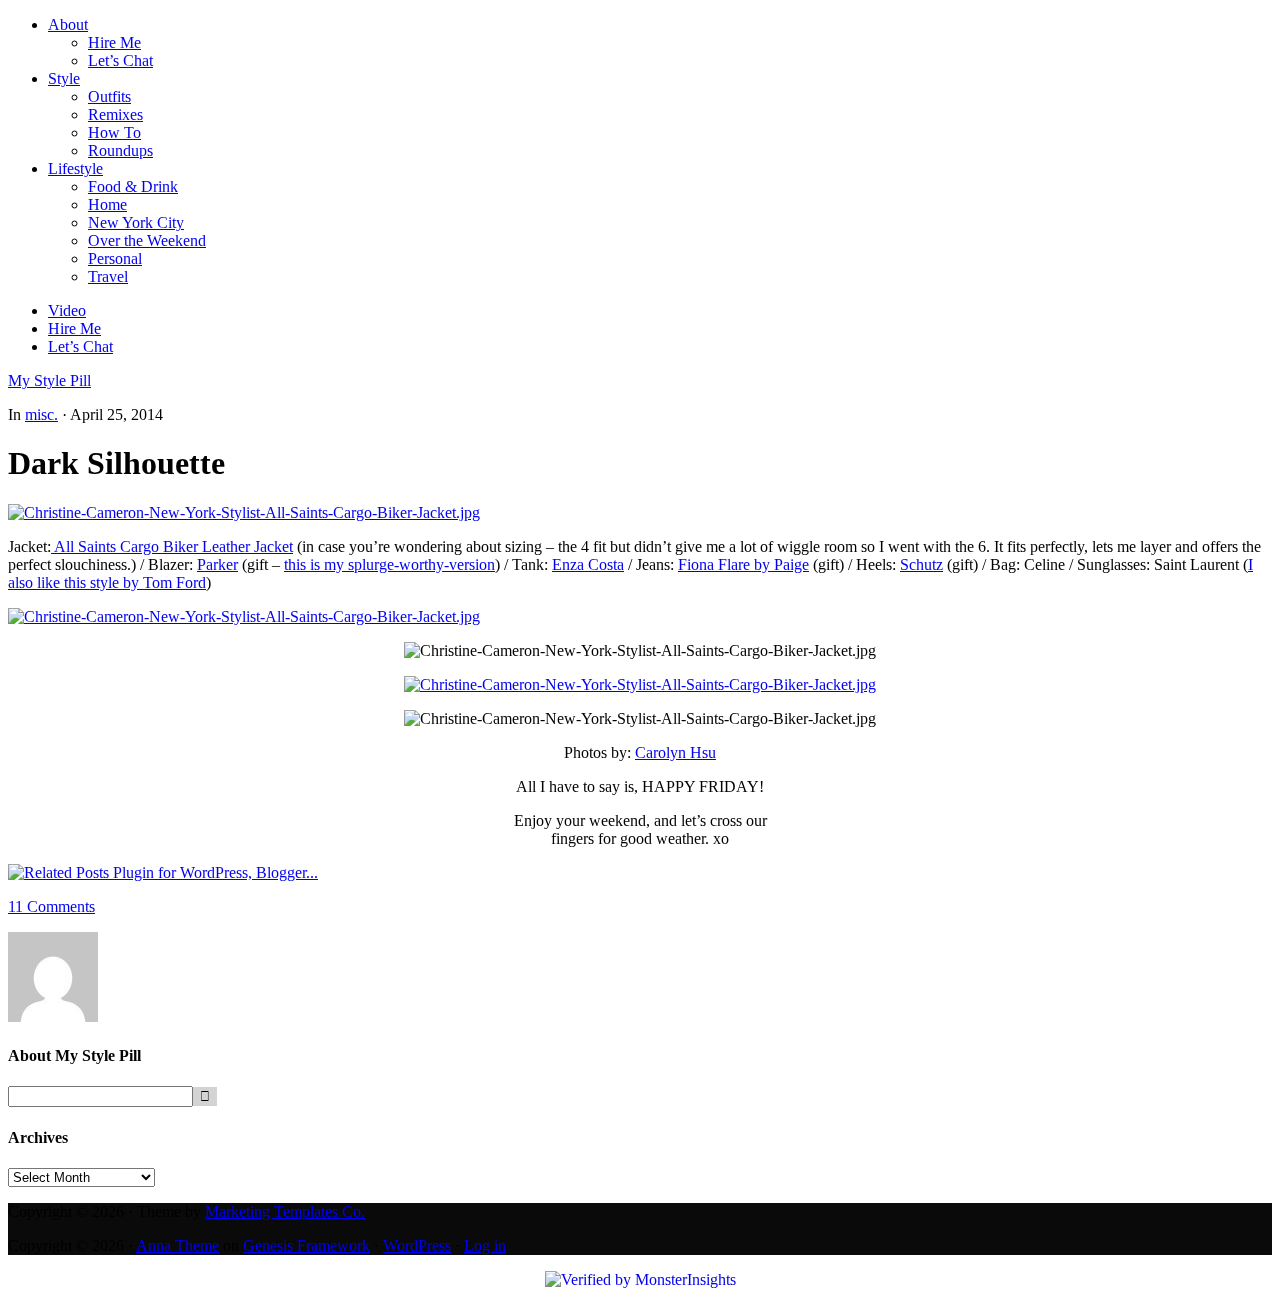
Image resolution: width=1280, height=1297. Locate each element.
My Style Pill (49, 380)
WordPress (417, 1245)
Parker (217, 564)
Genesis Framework (306, 1245)
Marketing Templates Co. (285, 1211)
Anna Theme (177, 1245)
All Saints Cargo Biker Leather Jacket (172, 546)
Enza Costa (588, 564)
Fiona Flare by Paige (743, 564)
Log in (485, 1245)
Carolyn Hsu (675, 752)
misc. (41, 414)
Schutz (921, 564)
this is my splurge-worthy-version (389, 564)
